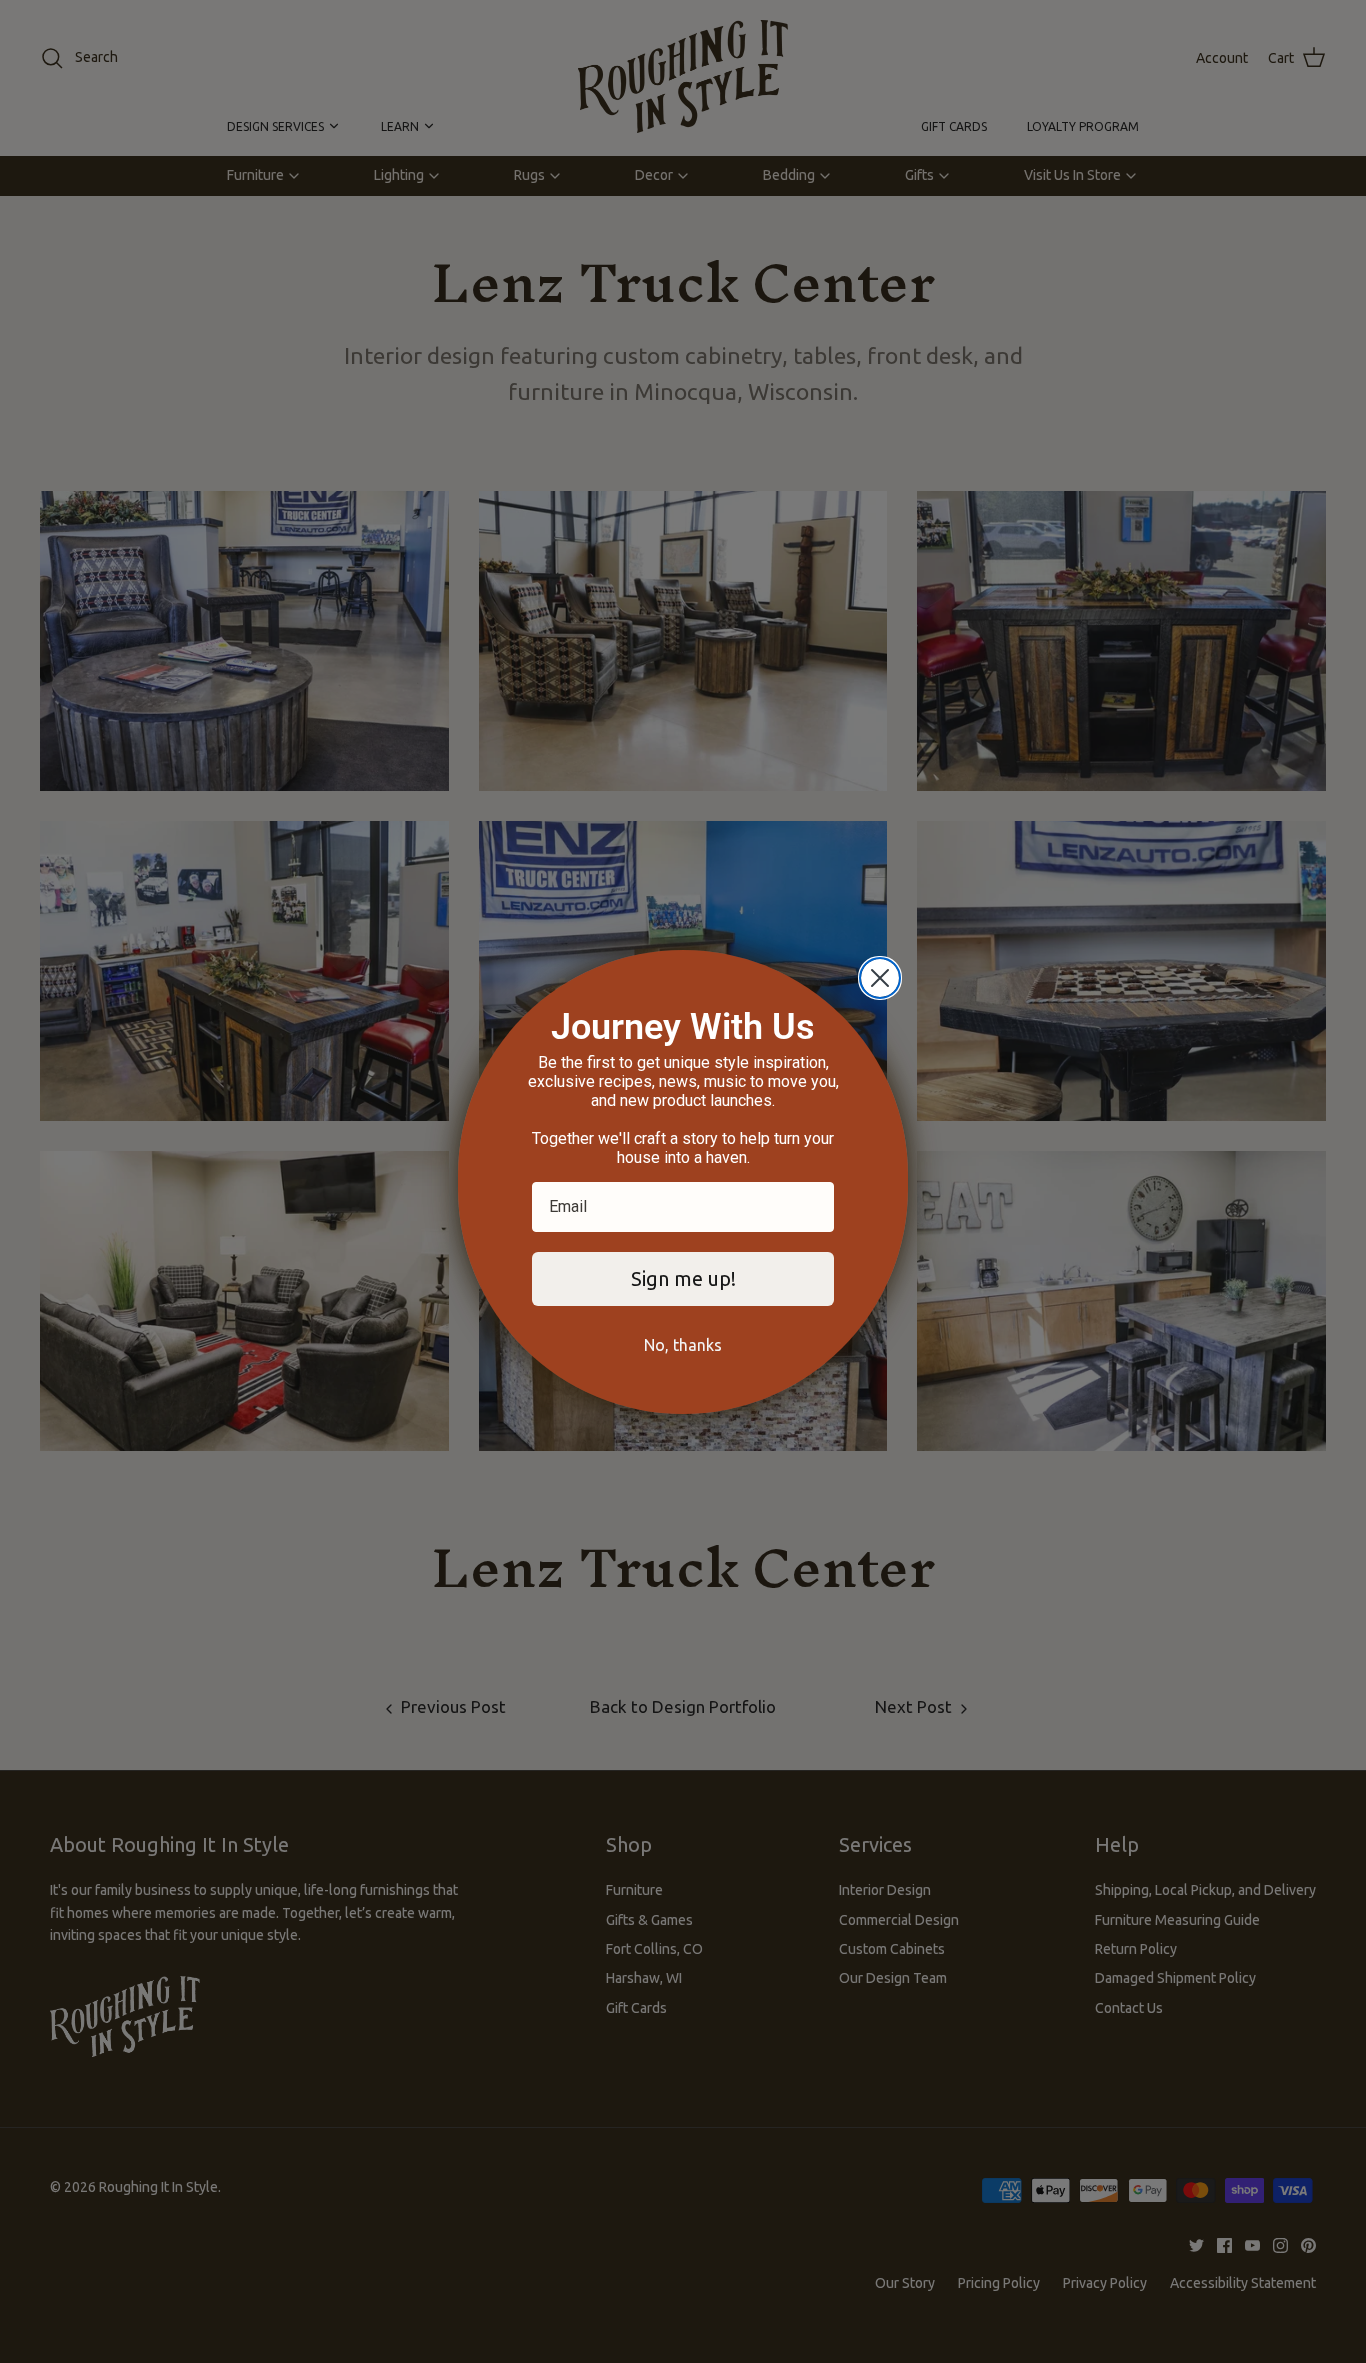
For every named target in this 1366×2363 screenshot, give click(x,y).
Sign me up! (683, 1278)
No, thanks (683, 1345)
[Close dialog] (880, 978)
